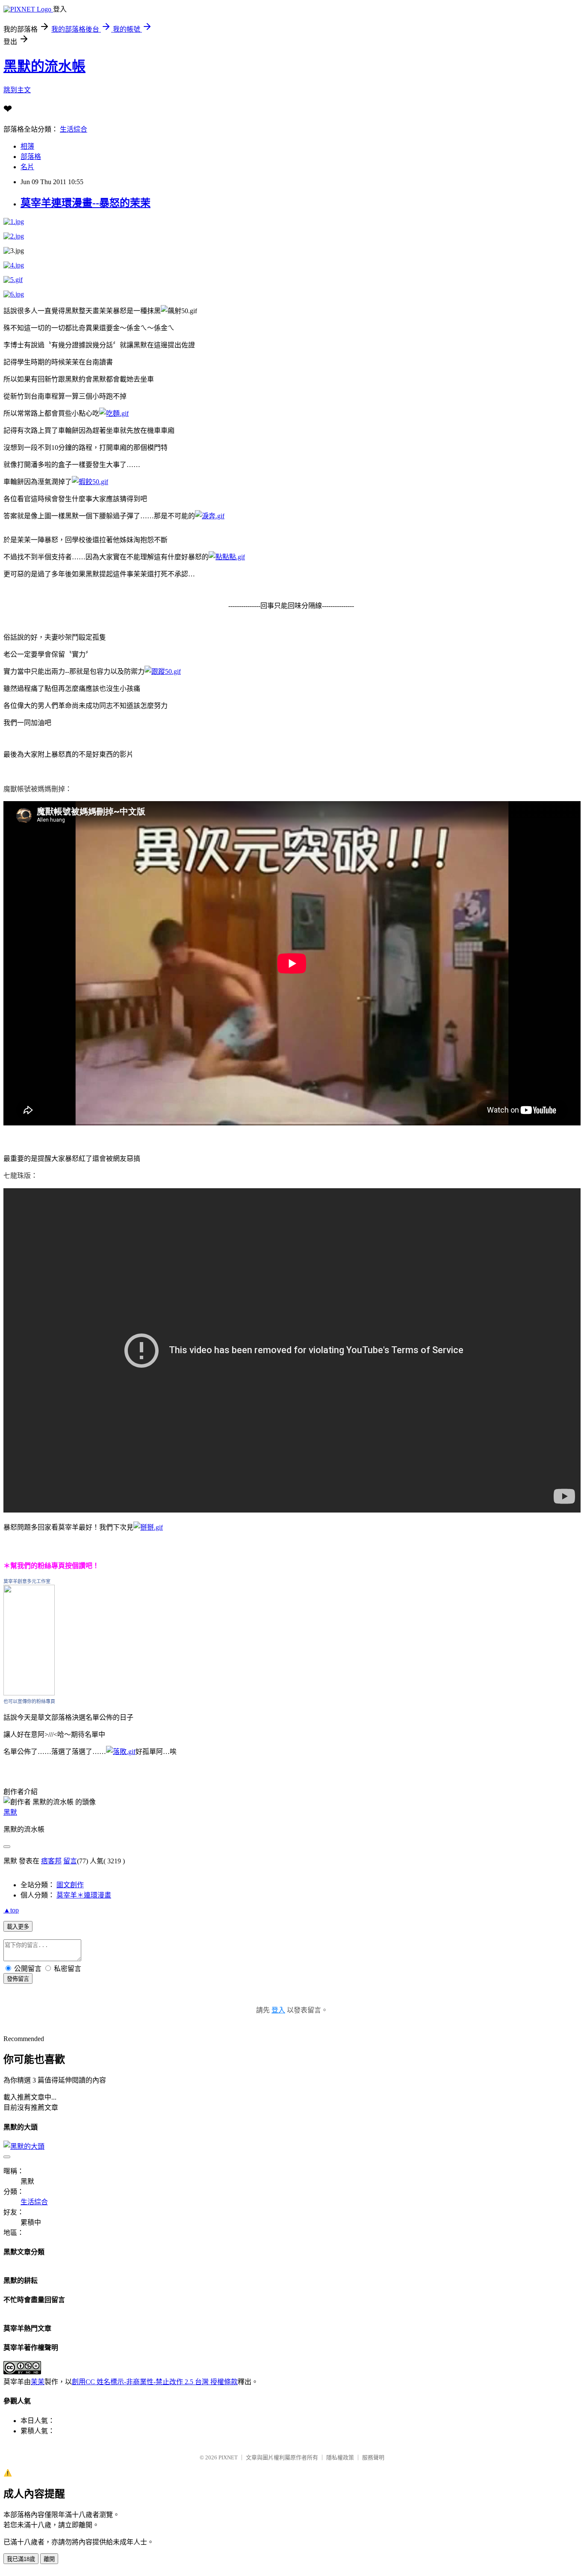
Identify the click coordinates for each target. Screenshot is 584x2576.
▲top (11, 1910)
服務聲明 (373, 2457)
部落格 (31, 157)
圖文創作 (70, 1885)
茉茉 (38, 2382)
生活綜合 (74, 129)
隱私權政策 (340, 2457)
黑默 (10, 1812)
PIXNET (228, 2457)
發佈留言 (18, 1979)
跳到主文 (17, 90)
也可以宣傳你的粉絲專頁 (29, 1701)
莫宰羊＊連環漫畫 (84, 1895)
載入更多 (18, 1927)
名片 (27, 167)
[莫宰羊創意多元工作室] (29, 1693)
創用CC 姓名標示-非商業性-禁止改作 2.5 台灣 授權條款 (155, 2382)
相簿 (27, 146)
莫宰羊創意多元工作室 (27, 1581)
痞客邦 (51, 1861)
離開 (49, 2559)
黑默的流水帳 (44, 66)
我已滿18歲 (21, 2559)
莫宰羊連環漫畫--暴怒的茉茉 (86, 203)
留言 (70, 1861)
